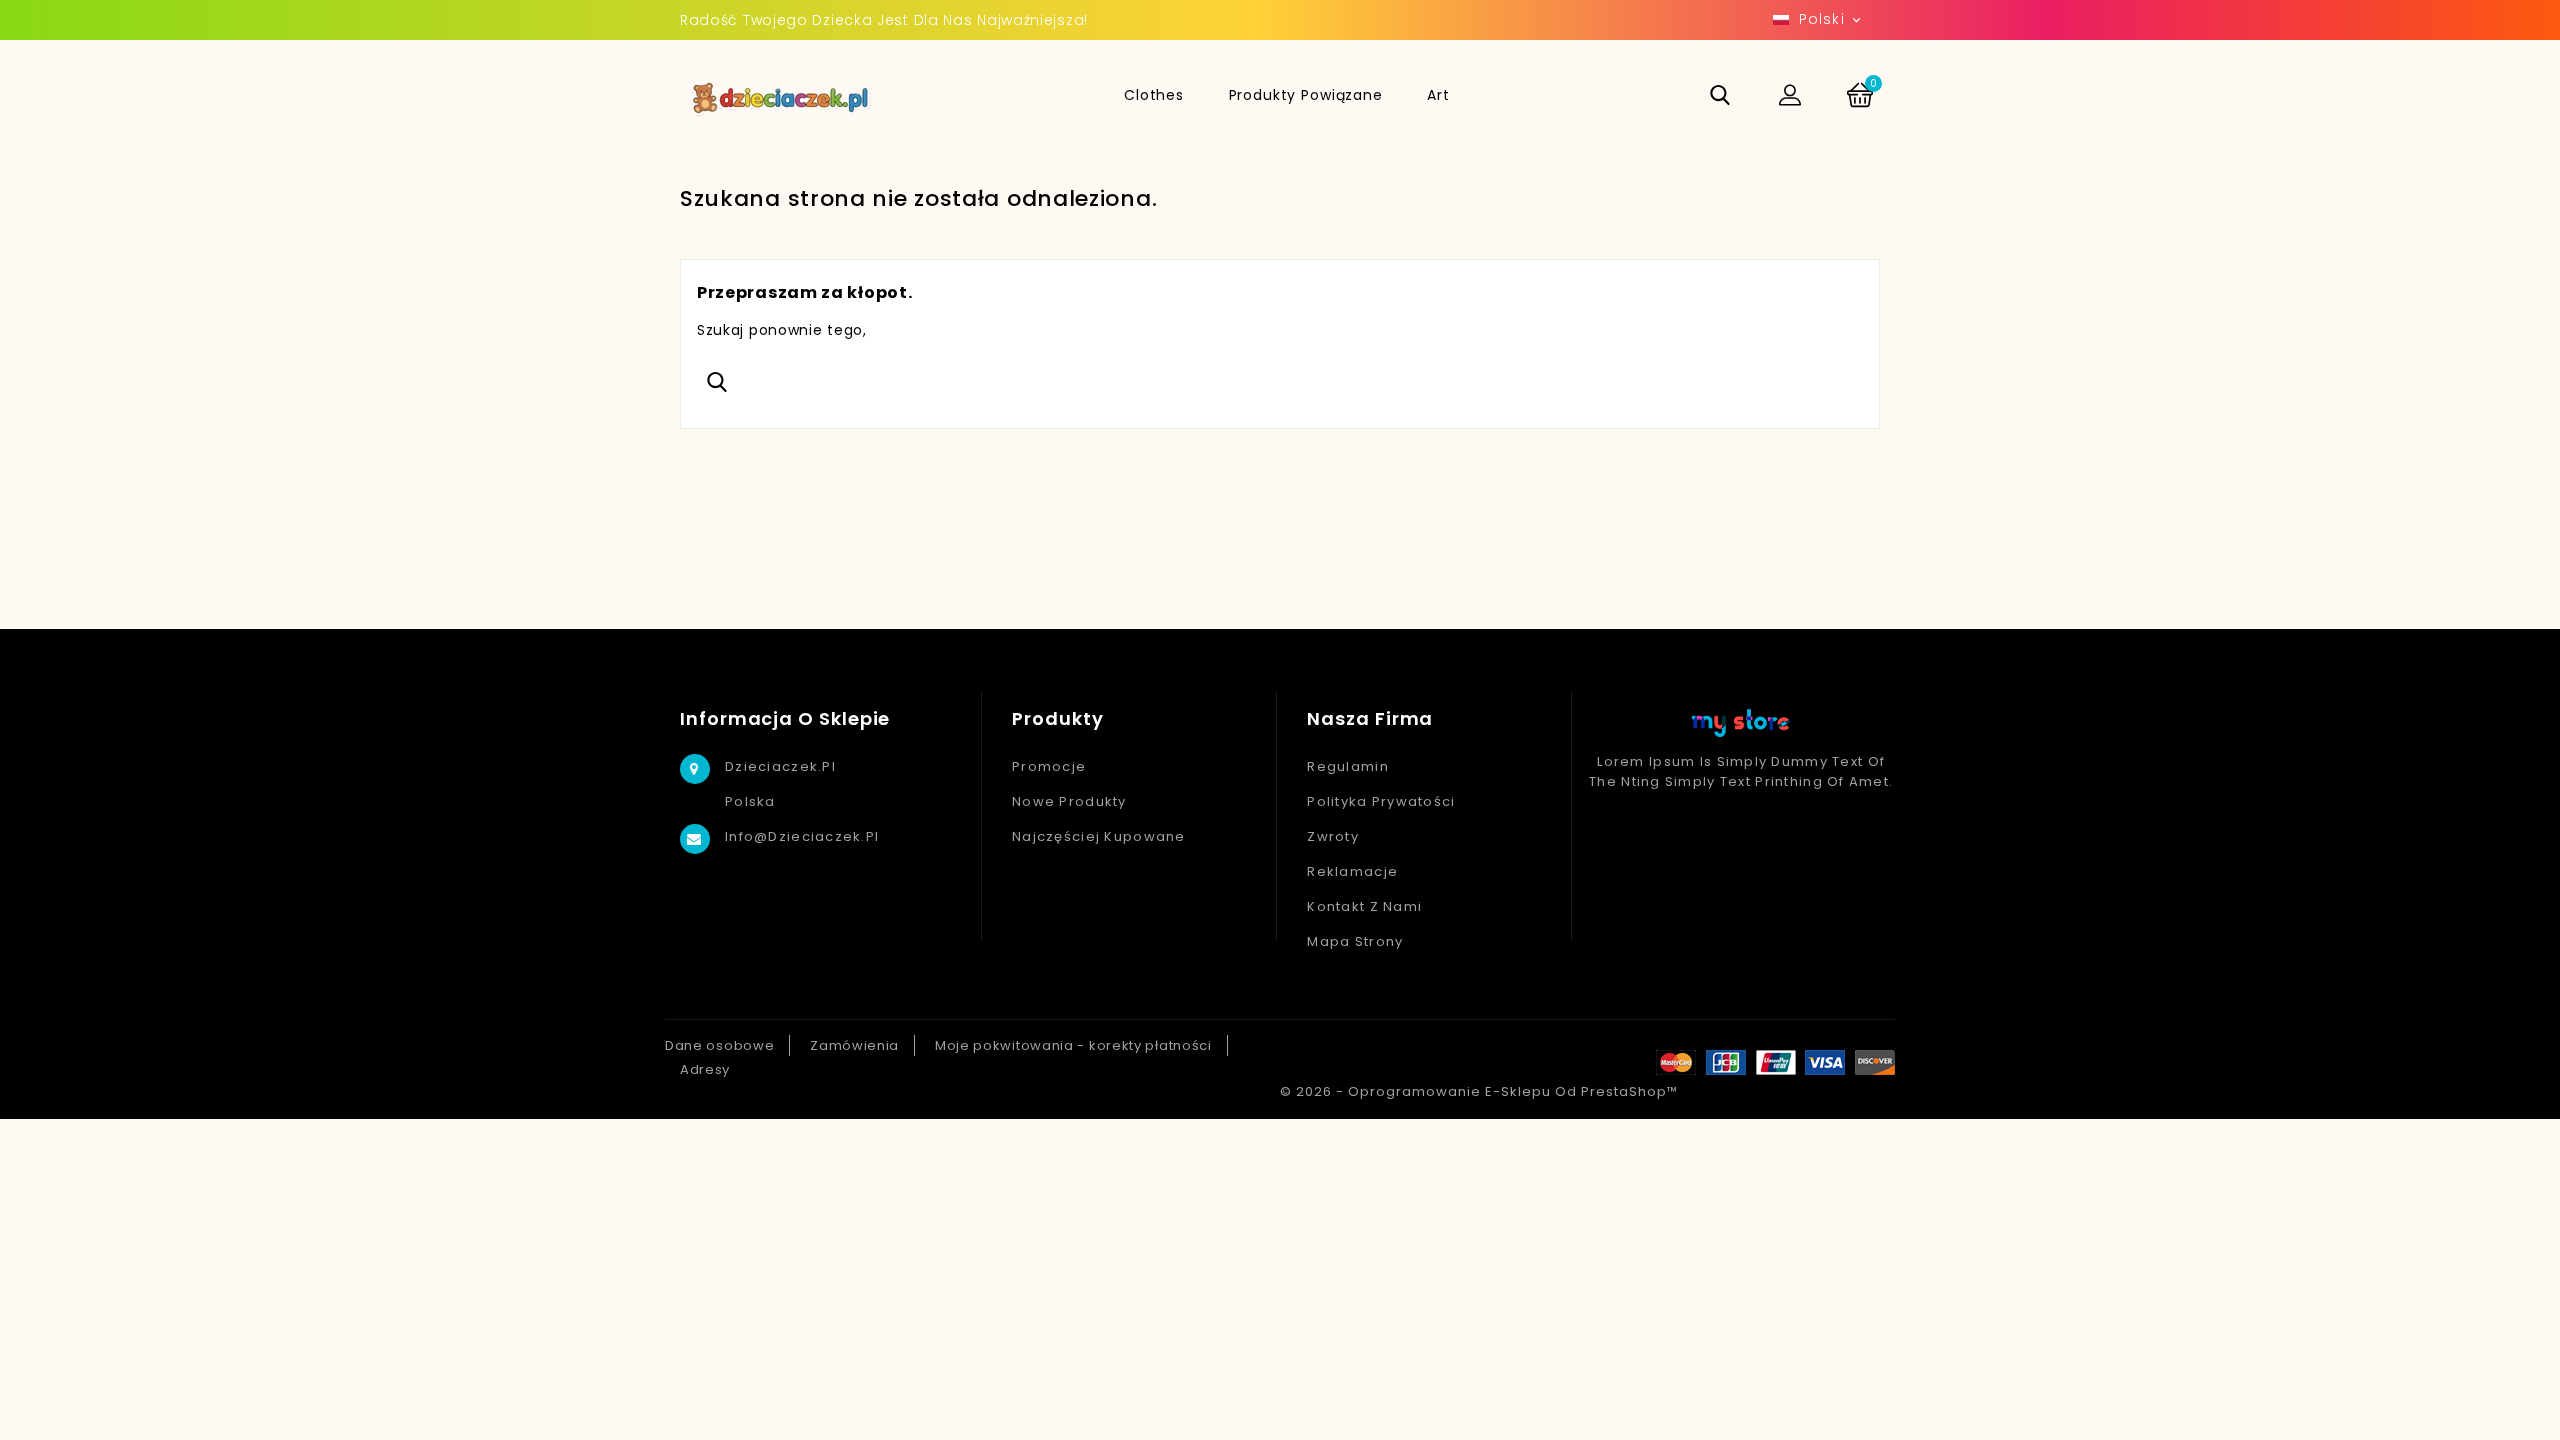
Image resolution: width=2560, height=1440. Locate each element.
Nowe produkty (1069, 801)
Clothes (1154, 95)
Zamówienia (854, 1045)
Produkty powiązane (1306, 95)
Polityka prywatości (1381, 801)
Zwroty (1333, 836)
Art (1438, 95)
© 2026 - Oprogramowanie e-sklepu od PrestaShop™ (1479, 1091)
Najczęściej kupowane (1099, 836)
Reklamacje (1352, 871)
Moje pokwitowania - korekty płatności (1073, 1045)
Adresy (705, 1069)
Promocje (1049, 766)
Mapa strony (1355, 941)
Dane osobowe (719, 1045)
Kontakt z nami (1364, 906)
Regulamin (1348, 766)
